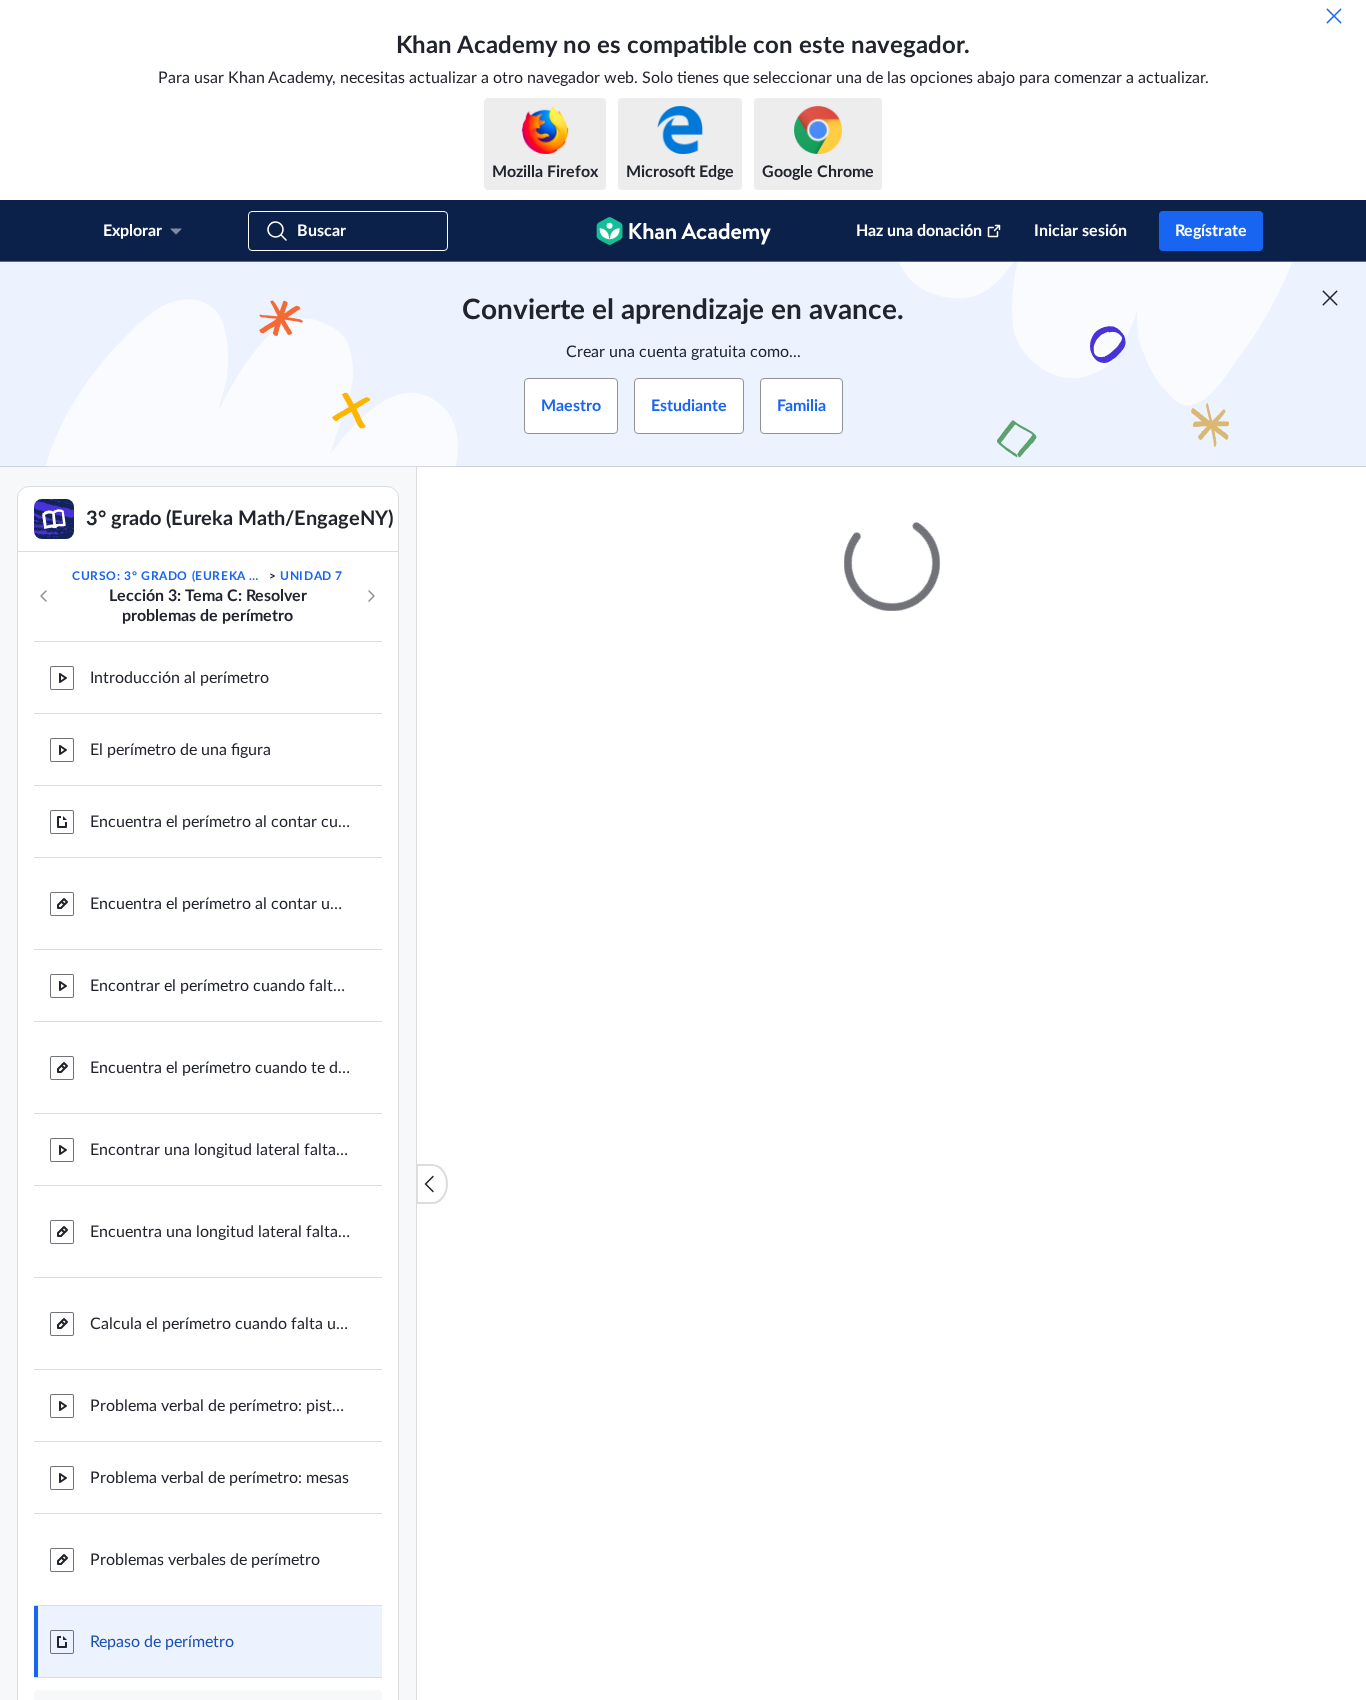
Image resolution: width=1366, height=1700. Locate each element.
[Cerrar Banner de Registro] (1330, 298)
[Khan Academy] (683, 231)
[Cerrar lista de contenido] (432, 1184)
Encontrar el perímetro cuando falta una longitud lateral (220, 986)
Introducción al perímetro (179, 678)
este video (1144, 1222)
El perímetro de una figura (180, 750)
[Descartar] (1334, 16)
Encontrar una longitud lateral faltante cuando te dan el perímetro (220, 1150)
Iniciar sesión (1080, 231)
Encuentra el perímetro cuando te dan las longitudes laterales (220, 1068)
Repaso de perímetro (162, 1642)
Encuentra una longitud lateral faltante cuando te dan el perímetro (220, 1232)
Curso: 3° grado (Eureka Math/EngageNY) (168, 576)
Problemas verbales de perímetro (205, 1560)
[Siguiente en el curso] (371, 596)
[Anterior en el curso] (44, 596)
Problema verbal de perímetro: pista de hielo (220, 1406)
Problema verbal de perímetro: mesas (219, 1478)
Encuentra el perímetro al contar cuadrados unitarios (220, 822)
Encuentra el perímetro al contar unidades (220, 904)
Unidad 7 (311, 576)
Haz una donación (919, 231)
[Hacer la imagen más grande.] (892, 912)
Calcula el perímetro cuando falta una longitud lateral (220, 1324)
